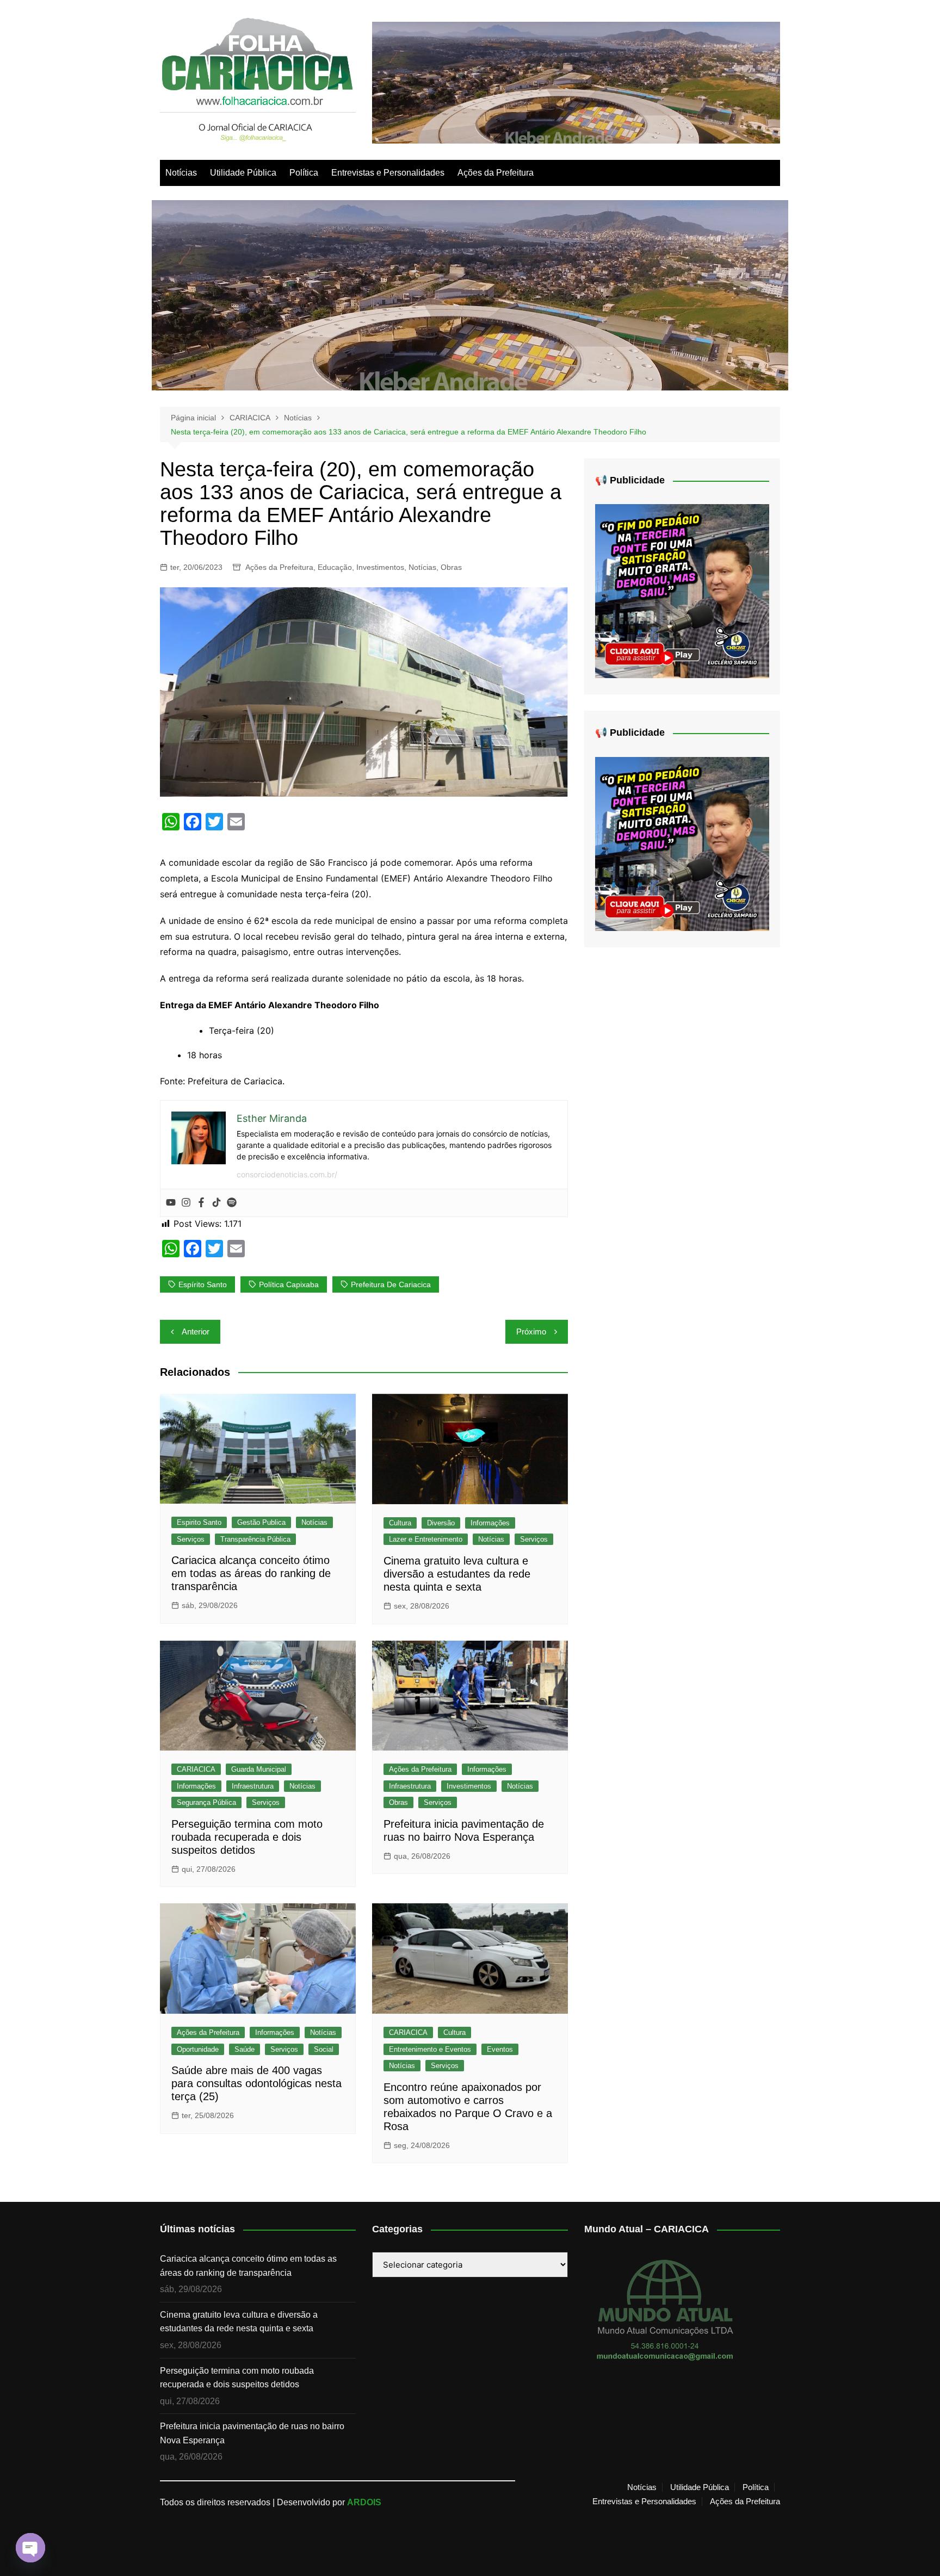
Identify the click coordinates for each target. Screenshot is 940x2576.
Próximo (531, 1332)
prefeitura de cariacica (391, 1284)
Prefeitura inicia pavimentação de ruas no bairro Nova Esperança (252, 2433)
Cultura (400, 1523)
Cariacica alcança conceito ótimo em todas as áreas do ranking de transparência (251, 1573)
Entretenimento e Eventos (430, 2049)
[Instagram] (186, 1203)
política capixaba (289, 1284)
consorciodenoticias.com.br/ (287, 1174)
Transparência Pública (255, 1539)
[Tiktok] (217, 1203)
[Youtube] (171, 1203)
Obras (451, 567)
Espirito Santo (199, 1522)
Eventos (500, 2049)
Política (304, 173)
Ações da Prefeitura (496, 173)
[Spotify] (232, 1203)
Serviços (191, 1539)
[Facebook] (201, 1203)
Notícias (181, 173)
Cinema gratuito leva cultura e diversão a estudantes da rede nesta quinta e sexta (457, 1574)
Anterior (196, 1332)
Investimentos (380, 567)
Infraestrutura (253, 1786)
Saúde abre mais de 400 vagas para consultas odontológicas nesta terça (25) (256, 2083)
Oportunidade (198, 2049)
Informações (490, 1523)
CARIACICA (196, 1769)
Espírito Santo (203, 1284)
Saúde (245, 2049)
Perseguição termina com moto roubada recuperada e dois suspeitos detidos (247, 1837)
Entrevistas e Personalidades (388, 173)
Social (324, 2049)
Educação (335, 567)
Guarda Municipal (259, 1769)
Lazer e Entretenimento (426, 1539)
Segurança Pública (206, 1802)
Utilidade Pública (243, 173)
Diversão (441, 1523)
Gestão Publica (261, 1522)
